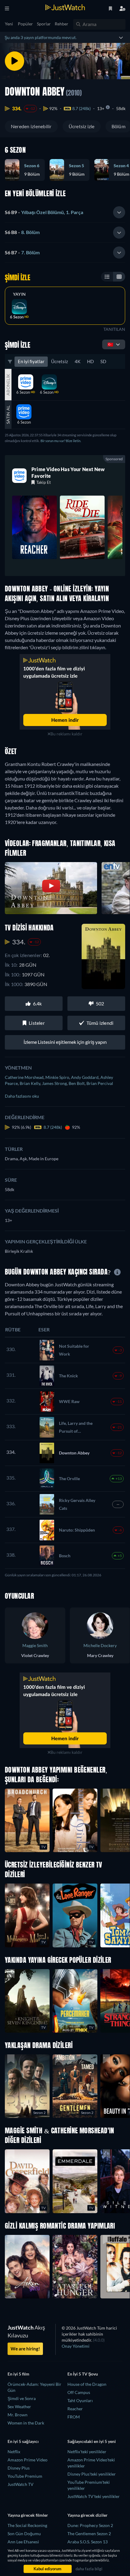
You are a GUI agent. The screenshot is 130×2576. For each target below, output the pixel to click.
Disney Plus (19, 2468)
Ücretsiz (60, 361)
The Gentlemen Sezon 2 (89, 2534)
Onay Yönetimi (76, 2346)
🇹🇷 (110, 344)
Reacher (75, 2409)
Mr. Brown (18, 2415)
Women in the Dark (26, 2423)
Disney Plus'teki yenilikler (92, 2474)
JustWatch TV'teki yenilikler (94, 2496)
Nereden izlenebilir (31, 126)
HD (90, 361)
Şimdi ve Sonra (22, 2398)
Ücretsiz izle (82, 126)
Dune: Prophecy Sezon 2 (90, 2525)
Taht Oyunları (80, 2400)
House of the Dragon (87, 2384)
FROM (74, 2417)
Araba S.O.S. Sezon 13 (88, 2542)
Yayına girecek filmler (28, 2515)
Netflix (14, 2452)
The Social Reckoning (27, 2525)
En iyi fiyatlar (31, 361)
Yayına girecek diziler (88, 2515)
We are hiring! (25, 2349)
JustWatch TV (21, 2484)
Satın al (8, 415)
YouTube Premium (25, 2476)
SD (103, 361)
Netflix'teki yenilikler (87, 2452)
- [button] (44, 212)
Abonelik (8, 385)
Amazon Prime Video (28, 2460)
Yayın (19, 294)
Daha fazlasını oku (22, 1096)
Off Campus (79, 2392)
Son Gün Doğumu (24, 2534)
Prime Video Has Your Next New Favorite (68, 472)
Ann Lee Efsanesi (23, 2542)
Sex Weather (19, 2407)
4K (78, 361)
